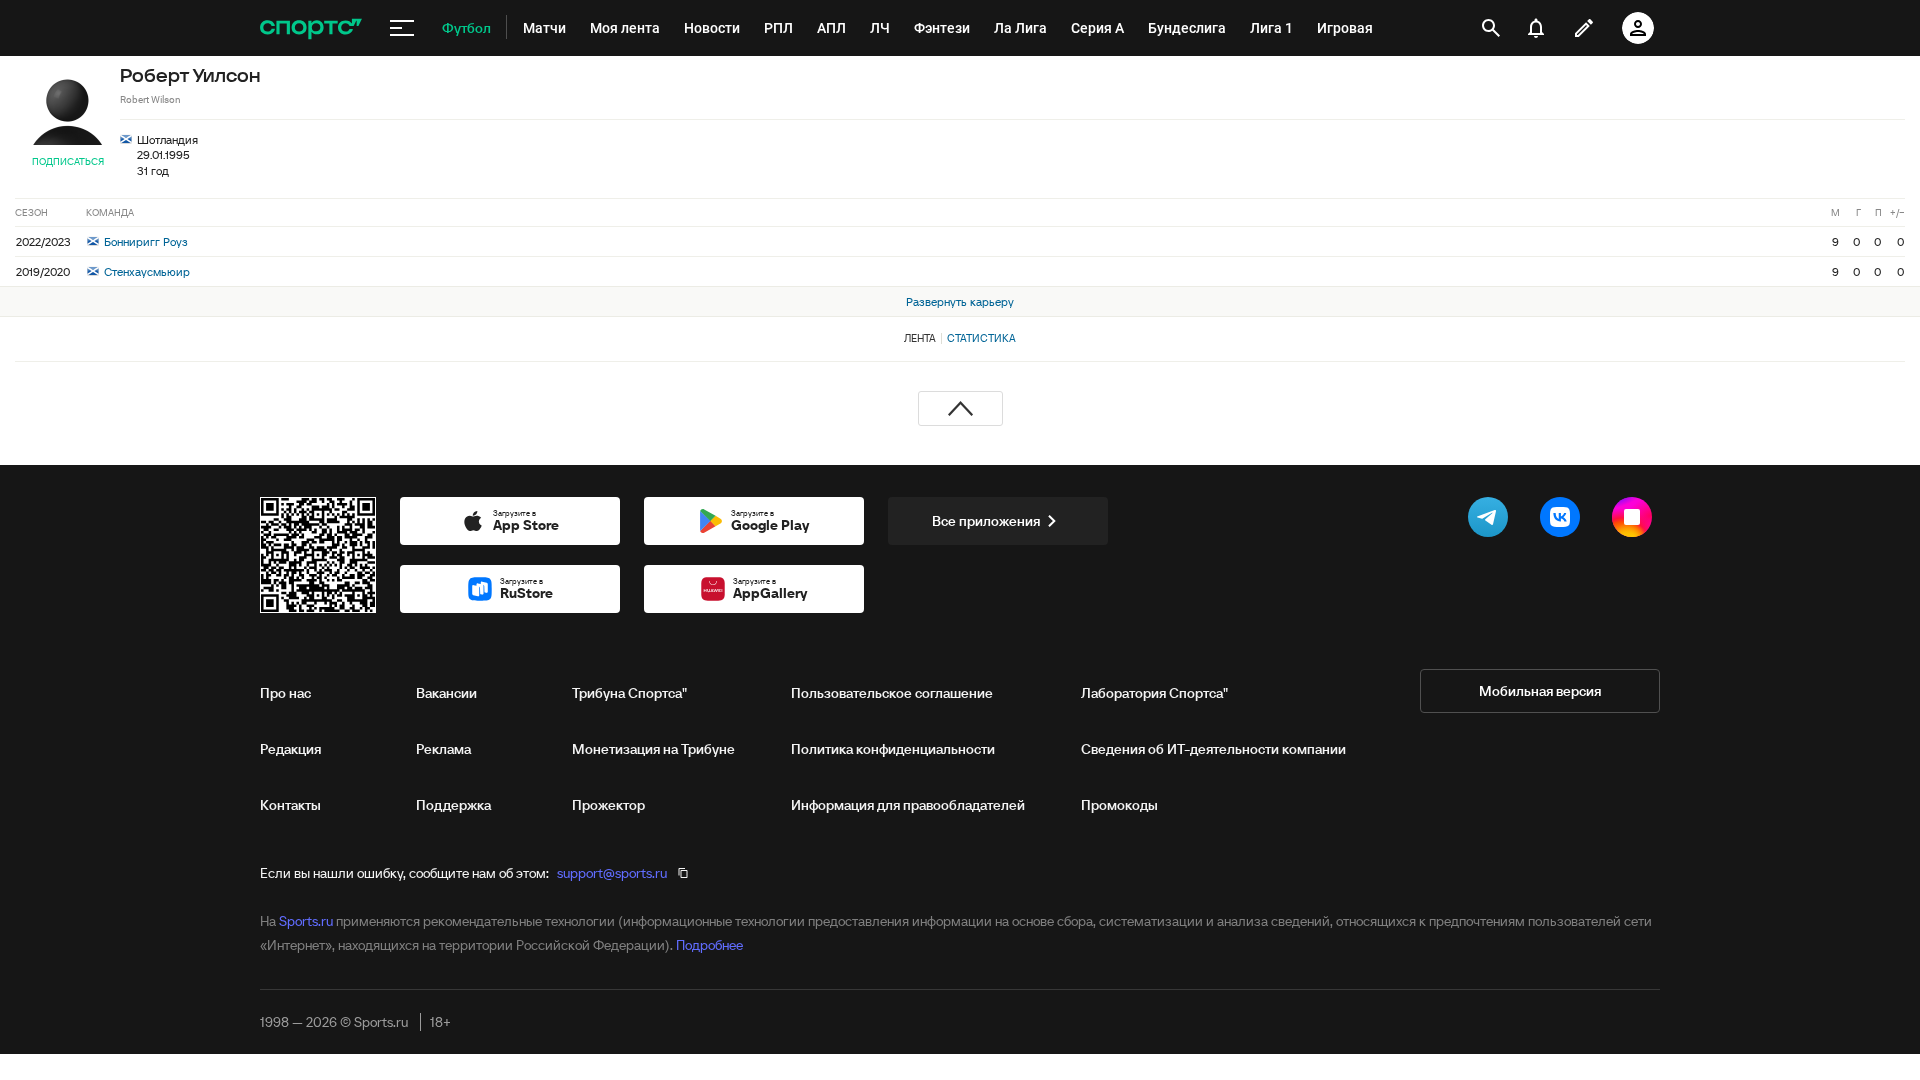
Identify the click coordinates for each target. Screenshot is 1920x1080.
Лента (920, 338)
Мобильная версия (1540, 691)
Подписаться (68, 161)
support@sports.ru (612, 873)
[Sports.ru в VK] (1564, 521)
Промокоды (1119, 805)
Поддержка (453, 805)
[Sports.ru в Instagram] (1636, 521)
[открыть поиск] (1491, 28)
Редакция (290, 749)
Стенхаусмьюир (145, 271)
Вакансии (446, 693)
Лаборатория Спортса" (1154, 693)
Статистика (981, 338)
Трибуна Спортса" (629, 693)
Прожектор (608, 805)
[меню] (402, 28)
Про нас (285, 693)
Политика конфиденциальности (893, 749)
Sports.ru (306, 921)
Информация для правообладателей (908, 805)
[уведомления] (1536, 28)
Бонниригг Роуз (144, 241)
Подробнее (709, 945)
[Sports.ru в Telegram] (1492, 521)
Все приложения (986, 521)
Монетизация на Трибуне (653, 749)
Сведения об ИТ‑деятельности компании (1213, 749)
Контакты (290, 805)
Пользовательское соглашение (892, 693)
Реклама (443, 749)
